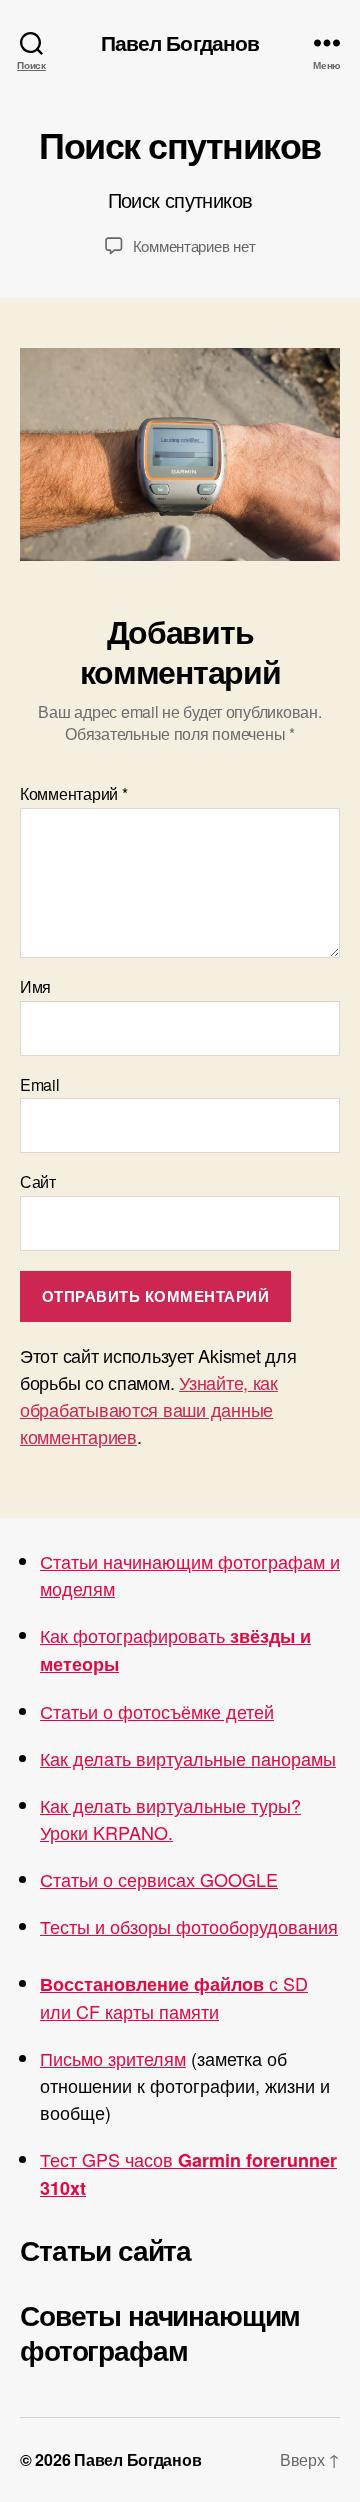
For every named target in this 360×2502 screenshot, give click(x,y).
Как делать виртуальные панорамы (188, 1758)
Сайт (38, 1182)
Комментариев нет (194, 245)
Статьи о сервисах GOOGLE (159, 1879)
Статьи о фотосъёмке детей (157, 1711)
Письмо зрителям (113, 2058)
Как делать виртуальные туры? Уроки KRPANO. (170, 1818)
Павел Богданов (180, 42)
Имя (35, 987)
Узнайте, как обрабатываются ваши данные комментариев (149, 1409)
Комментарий (74, 794)
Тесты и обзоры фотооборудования (189, 1926)
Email (40, 1085)
